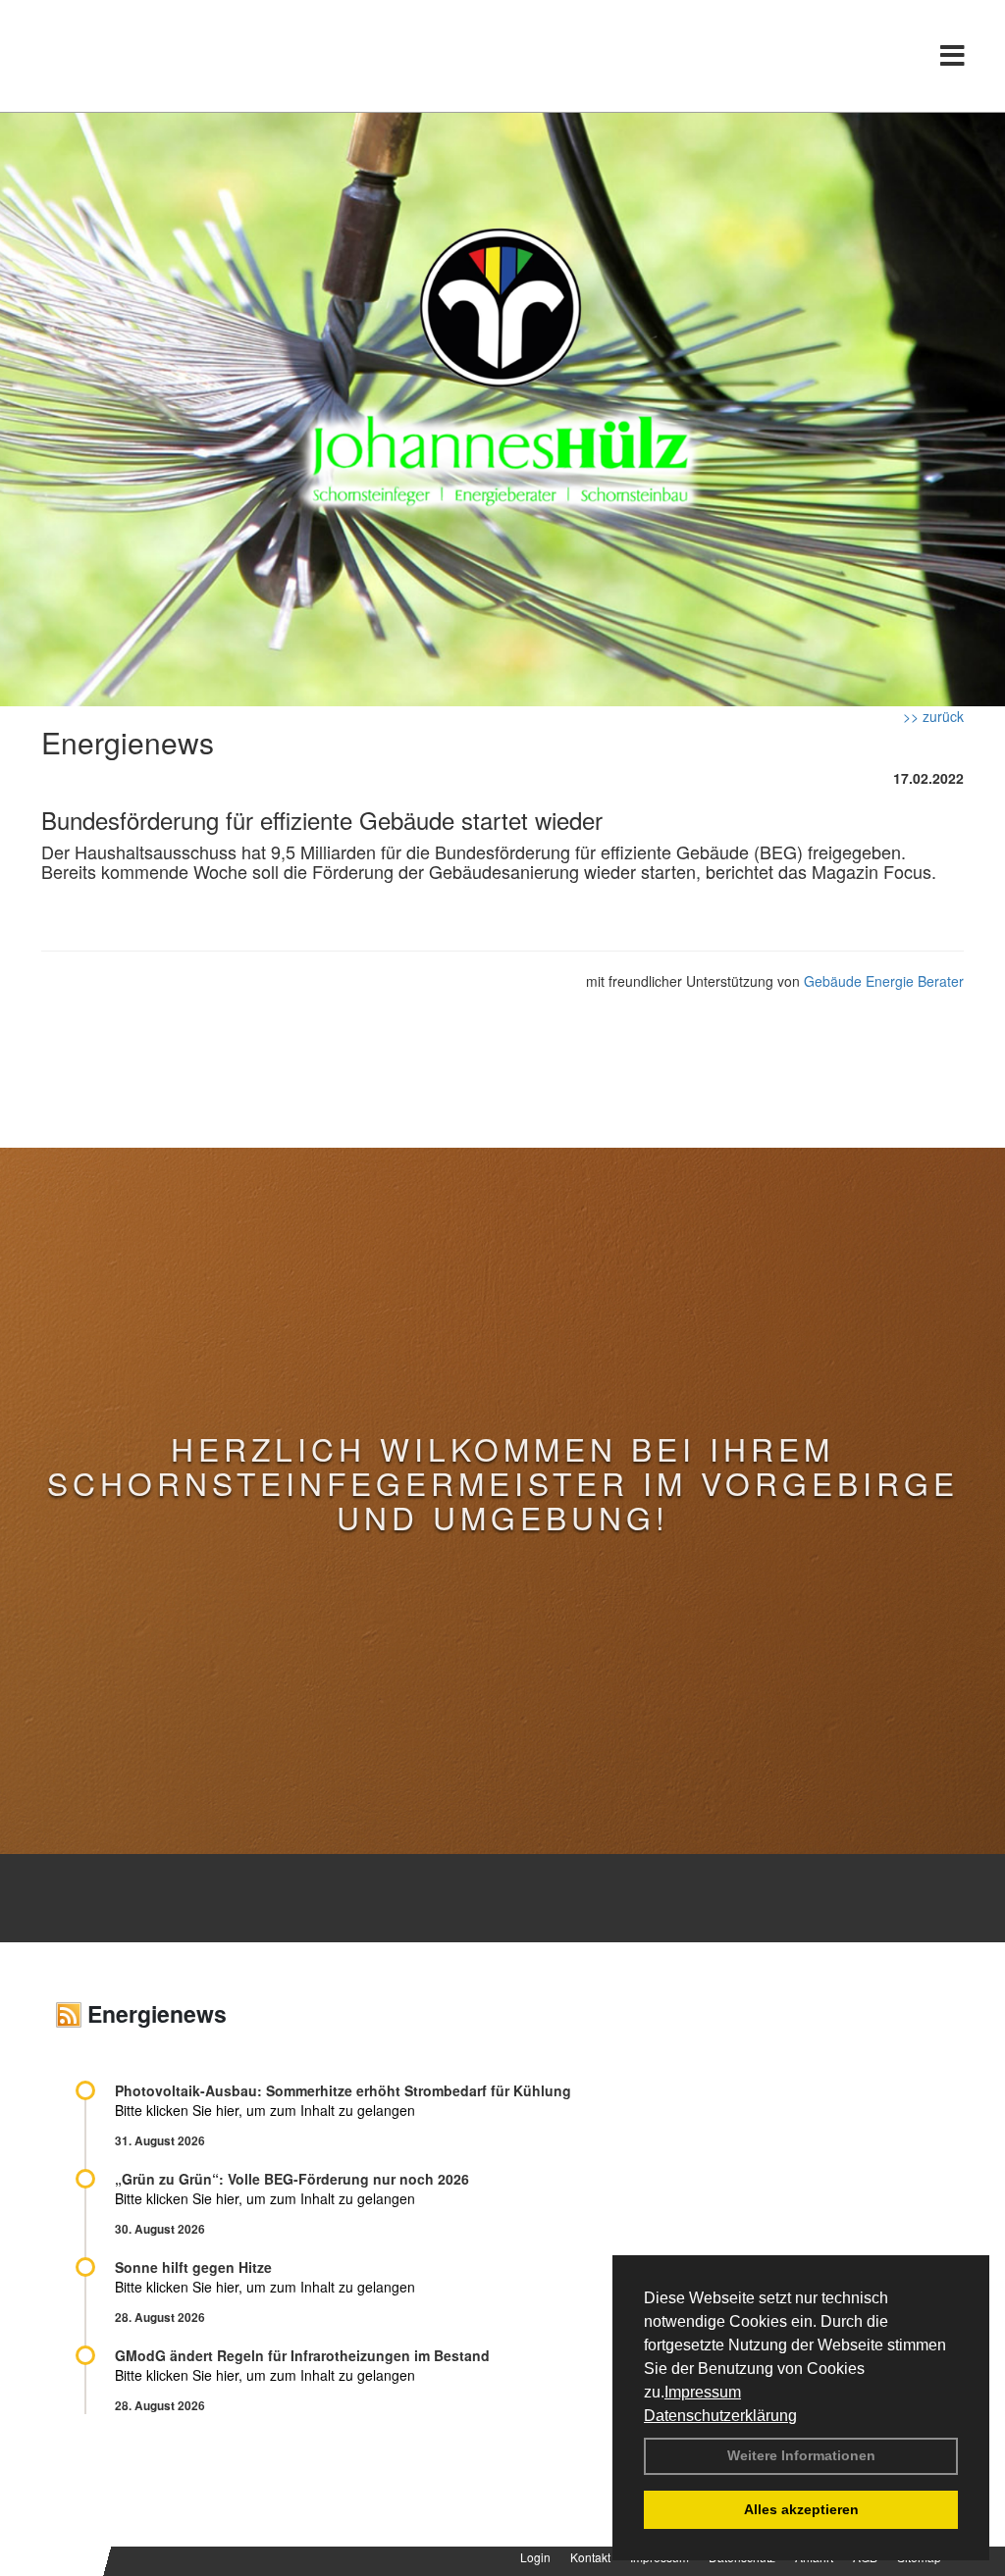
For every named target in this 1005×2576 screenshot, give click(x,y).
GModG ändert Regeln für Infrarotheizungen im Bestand (302, 2355)
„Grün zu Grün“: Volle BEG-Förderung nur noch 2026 (292, 2179)
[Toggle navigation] (952, 56)
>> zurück (933, 716)
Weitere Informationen (801, 2455)
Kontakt (590, 2557)
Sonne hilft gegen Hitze (193, 2267)
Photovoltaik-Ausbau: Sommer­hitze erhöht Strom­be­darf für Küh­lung (343, 2090)
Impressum (703, 2392)
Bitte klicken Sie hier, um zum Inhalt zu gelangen (265, 2110)
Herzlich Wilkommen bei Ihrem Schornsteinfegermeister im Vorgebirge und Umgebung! (503, 1483)
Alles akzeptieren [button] (801, 2509)
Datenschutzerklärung (720, 2416)
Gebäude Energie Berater (884, 981)
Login (535, 2557)
